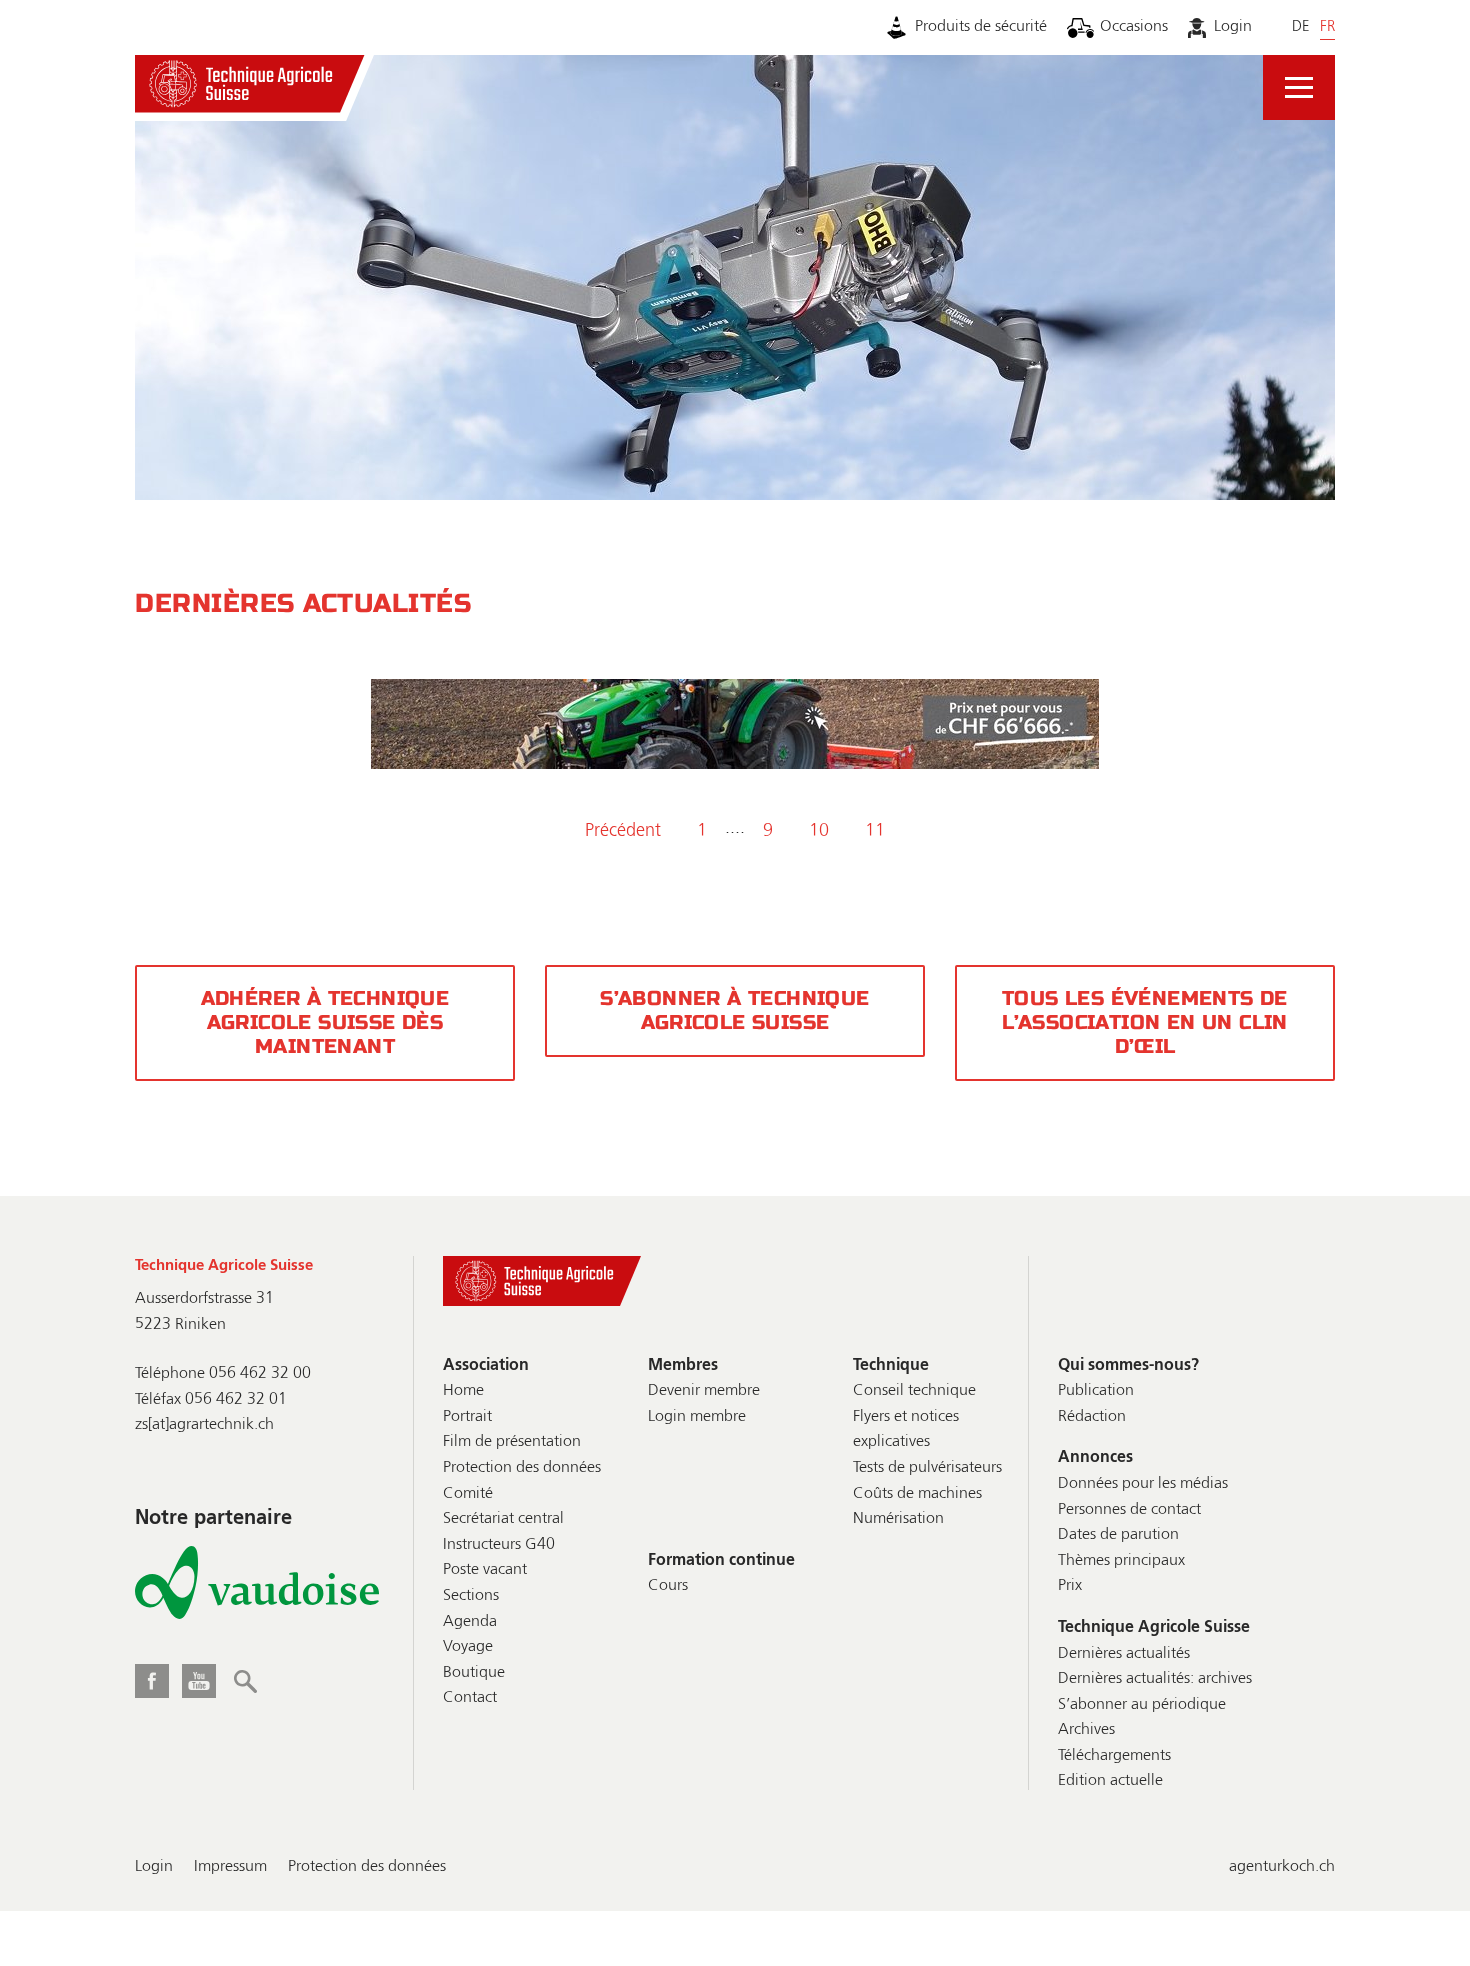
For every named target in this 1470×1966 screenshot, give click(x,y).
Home (463, 1391)
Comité (468, 1494)
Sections (471, 1596)
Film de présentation (512, 1442)
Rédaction (1092, 1417)
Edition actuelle (1110, 1781)
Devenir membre (704, 1391)
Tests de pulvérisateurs (927, 1468)
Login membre (697, 1417)
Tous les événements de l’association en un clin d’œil (1145, 1022)
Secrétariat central (503, 1519)
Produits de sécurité (981, 27)
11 (875, 831)
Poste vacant (485, 1570)
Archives (1086, 1730)
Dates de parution (1118, 1535)
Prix (1070, 1586)
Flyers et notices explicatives (906, 1430)
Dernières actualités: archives (1155, 1679)
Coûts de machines (917, 1494)
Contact (470, 1698)
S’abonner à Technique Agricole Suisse (734, 1010)
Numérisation (898, 1519)
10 (819, 831)
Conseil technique (914, 1391)
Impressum (230, 1867)
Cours (668, 1586)
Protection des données (522, 1468)
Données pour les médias (1143, 1484)
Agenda (470, 1622)
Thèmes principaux (1121, 1561)
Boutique (474, 1673)
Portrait (467, 1417)
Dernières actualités (1124, 1654)
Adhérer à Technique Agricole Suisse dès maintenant (325, 1022)
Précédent (623, 831)
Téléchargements (1114, 1756)
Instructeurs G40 (499, 1545)
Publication (1096, 1391)
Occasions (1134, 27)
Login (1232, 27)
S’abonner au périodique (1142, 1705)
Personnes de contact (1129, 1510)
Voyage (468, 1647)
